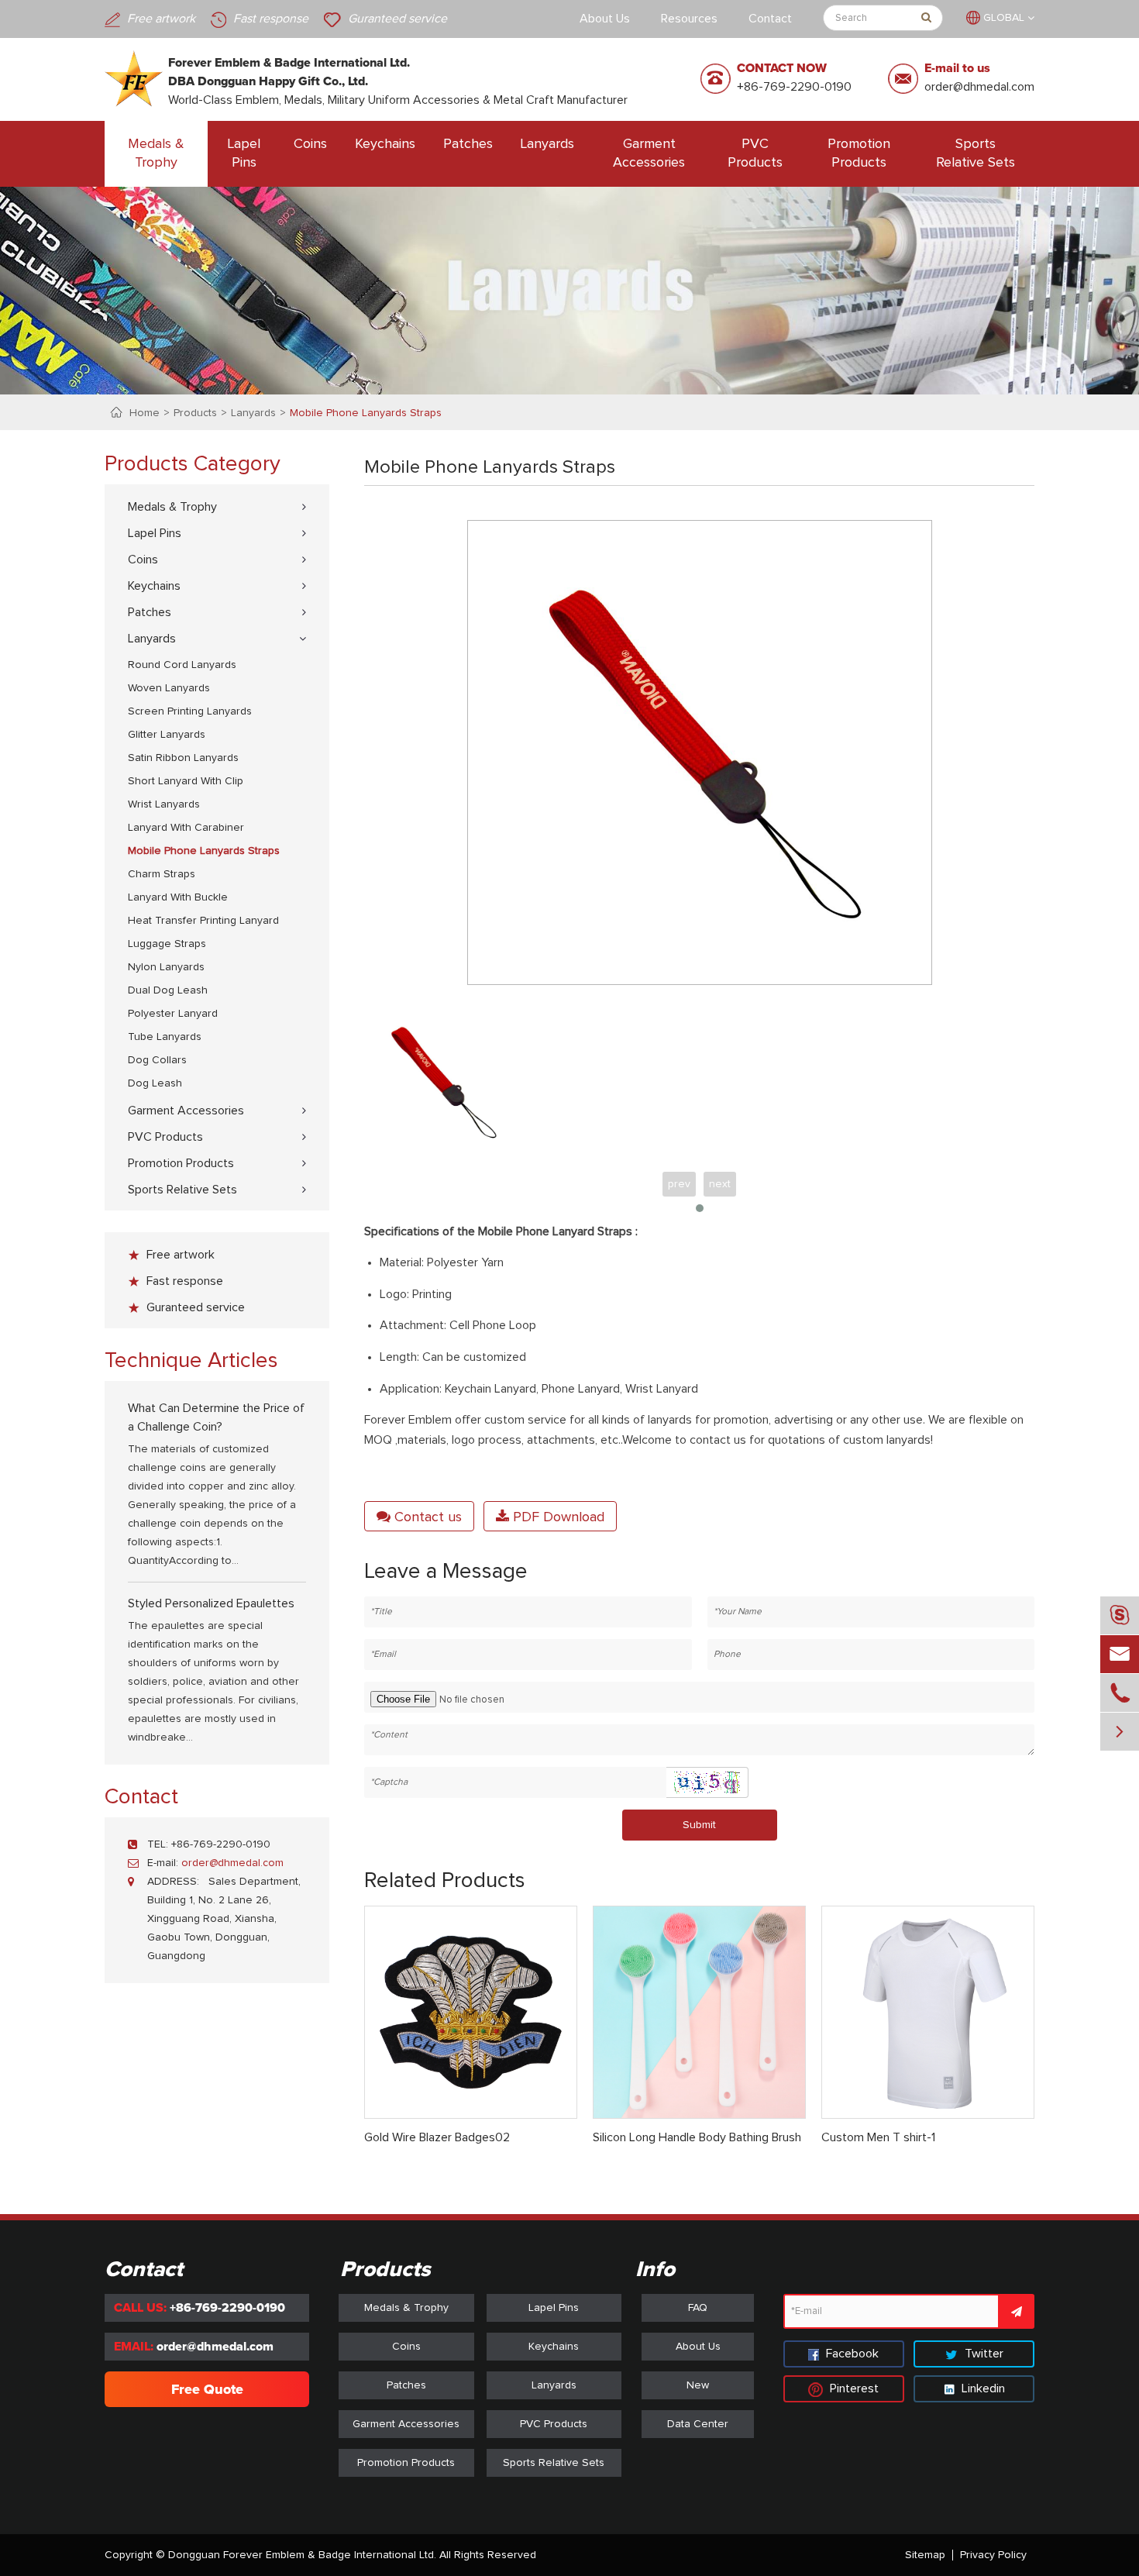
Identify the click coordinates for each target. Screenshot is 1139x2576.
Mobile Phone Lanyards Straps (366, 413)
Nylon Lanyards (166, 967)
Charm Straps (162, 874)
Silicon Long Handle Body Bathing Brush (697, 2137)
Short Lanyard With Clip (186, 781)
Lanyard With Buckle (178, 897)
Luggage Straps (167, 944)
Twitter (982, 2354)
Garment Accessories (649, 153)
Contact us (426, 1517)
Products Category (193, 464)
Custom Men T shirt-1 (878, 2137)
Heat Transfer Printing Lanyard (203, 921)
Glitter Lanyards (167, 735)
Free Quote (207, 2389)
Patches (468, 144)
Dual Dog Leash (168, 990)
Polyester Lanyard (173, 1014)
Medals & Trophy (156, 153)
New (698, 2385)
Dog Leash (155, 1083)
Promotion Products (859, 153)
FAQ (698, 2308)
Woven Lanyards (169, 688)
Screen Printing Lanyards (190, 711)
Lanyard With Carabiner (186, 828)
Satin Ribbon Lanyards (183, 758)
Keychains (385, 144)
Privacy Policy (993, 2555)
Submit (699, 1825)
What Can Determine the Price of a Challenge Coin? (216, 1417)
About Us (605, 19)
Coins (310, 144)
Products (195, 413)
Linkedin (982, 2388)
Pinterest (853, 2388)
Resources (689, 19)
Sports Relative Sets (976, 153)
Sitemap (925, 2555)
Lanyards (547, 144)
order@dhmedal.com (979, 87)
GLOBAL (1004, 18)
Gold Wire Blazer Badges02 (437, 2137)
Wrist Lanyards (164, 804)
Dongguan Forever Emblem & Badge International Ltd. (302, 2555)
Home (145, 413)
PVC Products (755, 153)
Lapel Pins (244, 153)
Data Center (698, 2424)
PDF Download (557, 1517)
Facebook (851, 2354)
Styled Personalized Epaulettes (211, 1603)
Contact (770, 19)
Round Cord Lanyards (182, 665)
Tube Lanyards (165, 1037)
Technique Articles (191, 1361)
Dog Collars (157, 1060)
